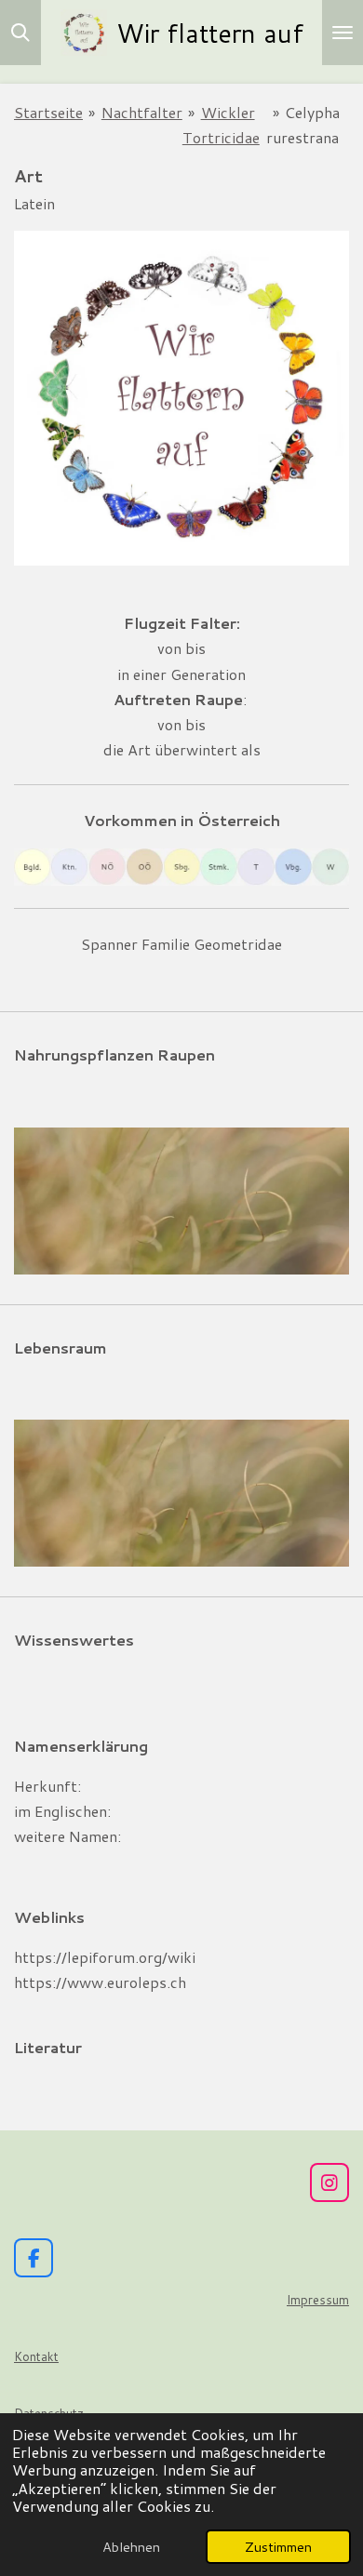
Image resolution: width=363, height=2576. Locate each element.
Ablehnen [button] (131, 2547)
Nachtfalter (142, 112)
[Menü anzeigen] (343, 33)
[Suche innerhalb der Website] (20, 33)
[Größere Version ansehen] (181, 1201)
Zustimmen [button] (278, 2547)
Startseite (48, 112)
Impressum (318, 2300)
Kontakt (36, 2356)
